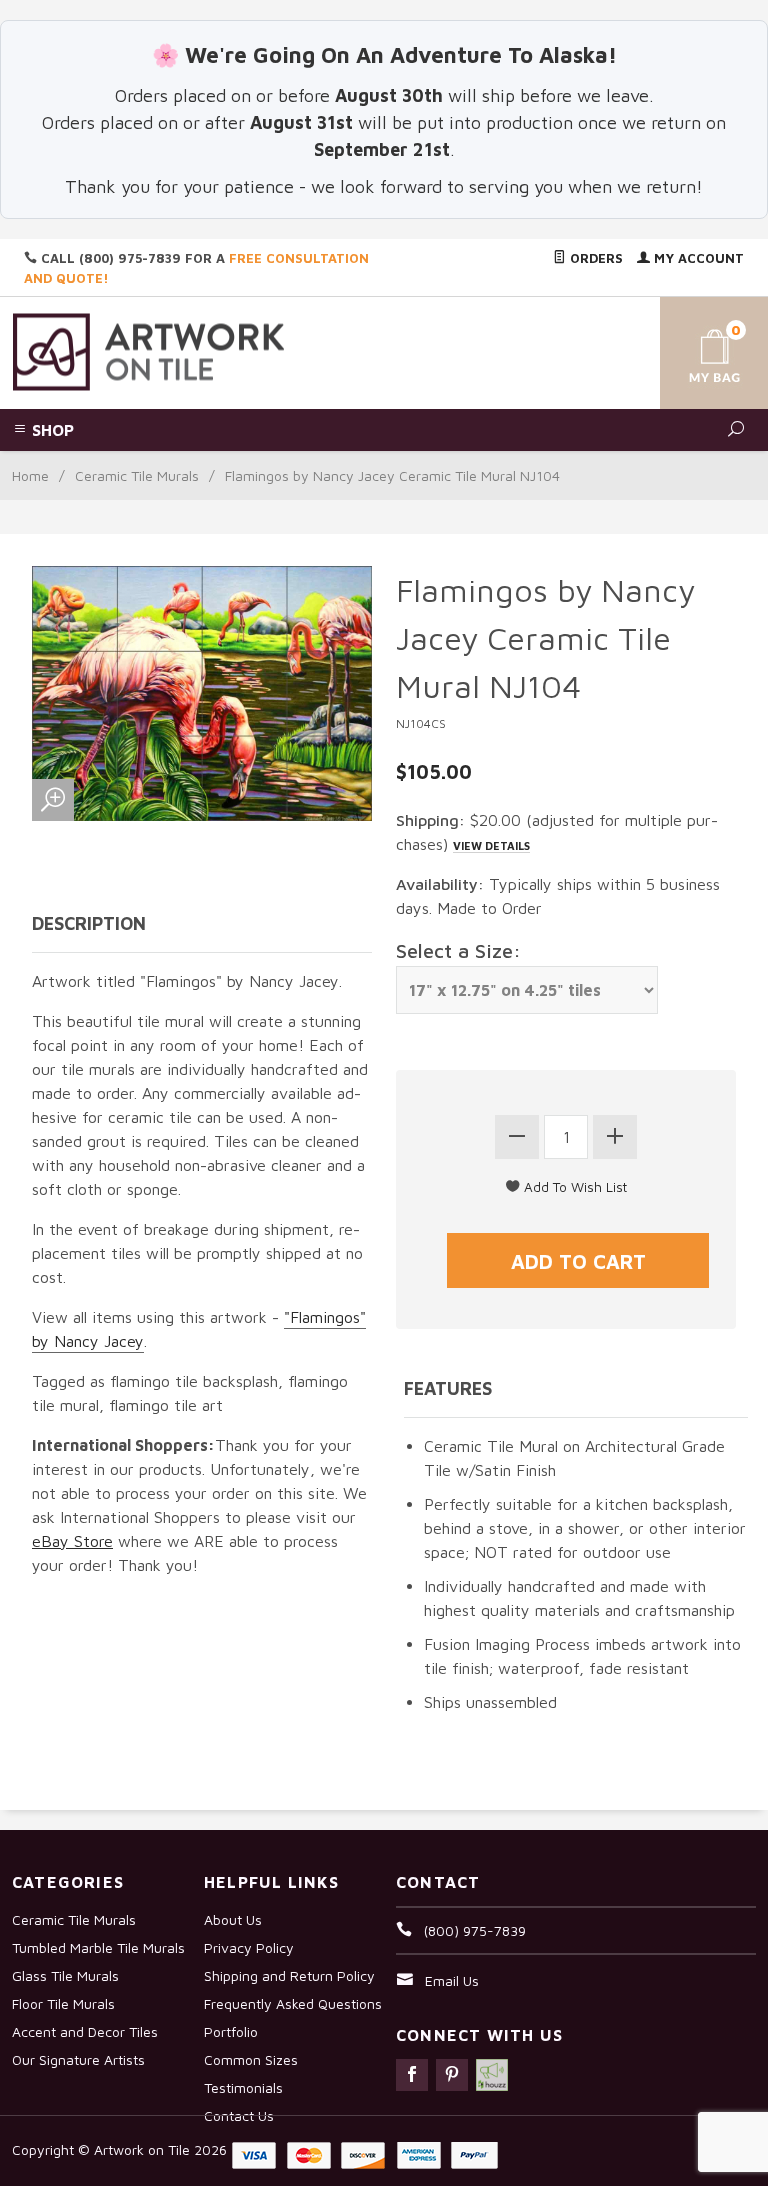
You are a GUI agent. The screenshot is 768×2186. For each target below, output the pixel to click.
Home (30, 475)
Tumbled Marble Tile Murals (98, 1947)
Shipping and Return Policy (289, 1975)
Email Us (452, 1980)
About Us (233, 1919)
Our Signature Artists (78, 2059)
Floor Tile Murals (63, 2003)
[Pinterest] (452, 2075)
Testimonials (243, 2087)
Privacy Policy (249, 1947)
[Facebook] (412, 2075)
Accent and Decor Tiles (85, 2031)
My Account (697, 258)
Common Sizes (251, 2059)
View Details (491, 845)
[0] (698, 349)
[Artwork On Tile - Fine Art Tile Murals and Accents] (149, 350)
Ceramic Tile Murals (137, 475)
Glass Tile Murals (65, 1975)
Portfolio (231, 2031)
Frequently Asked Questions (293, 2003)
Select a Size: (458, 950)
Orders (594, 258)
